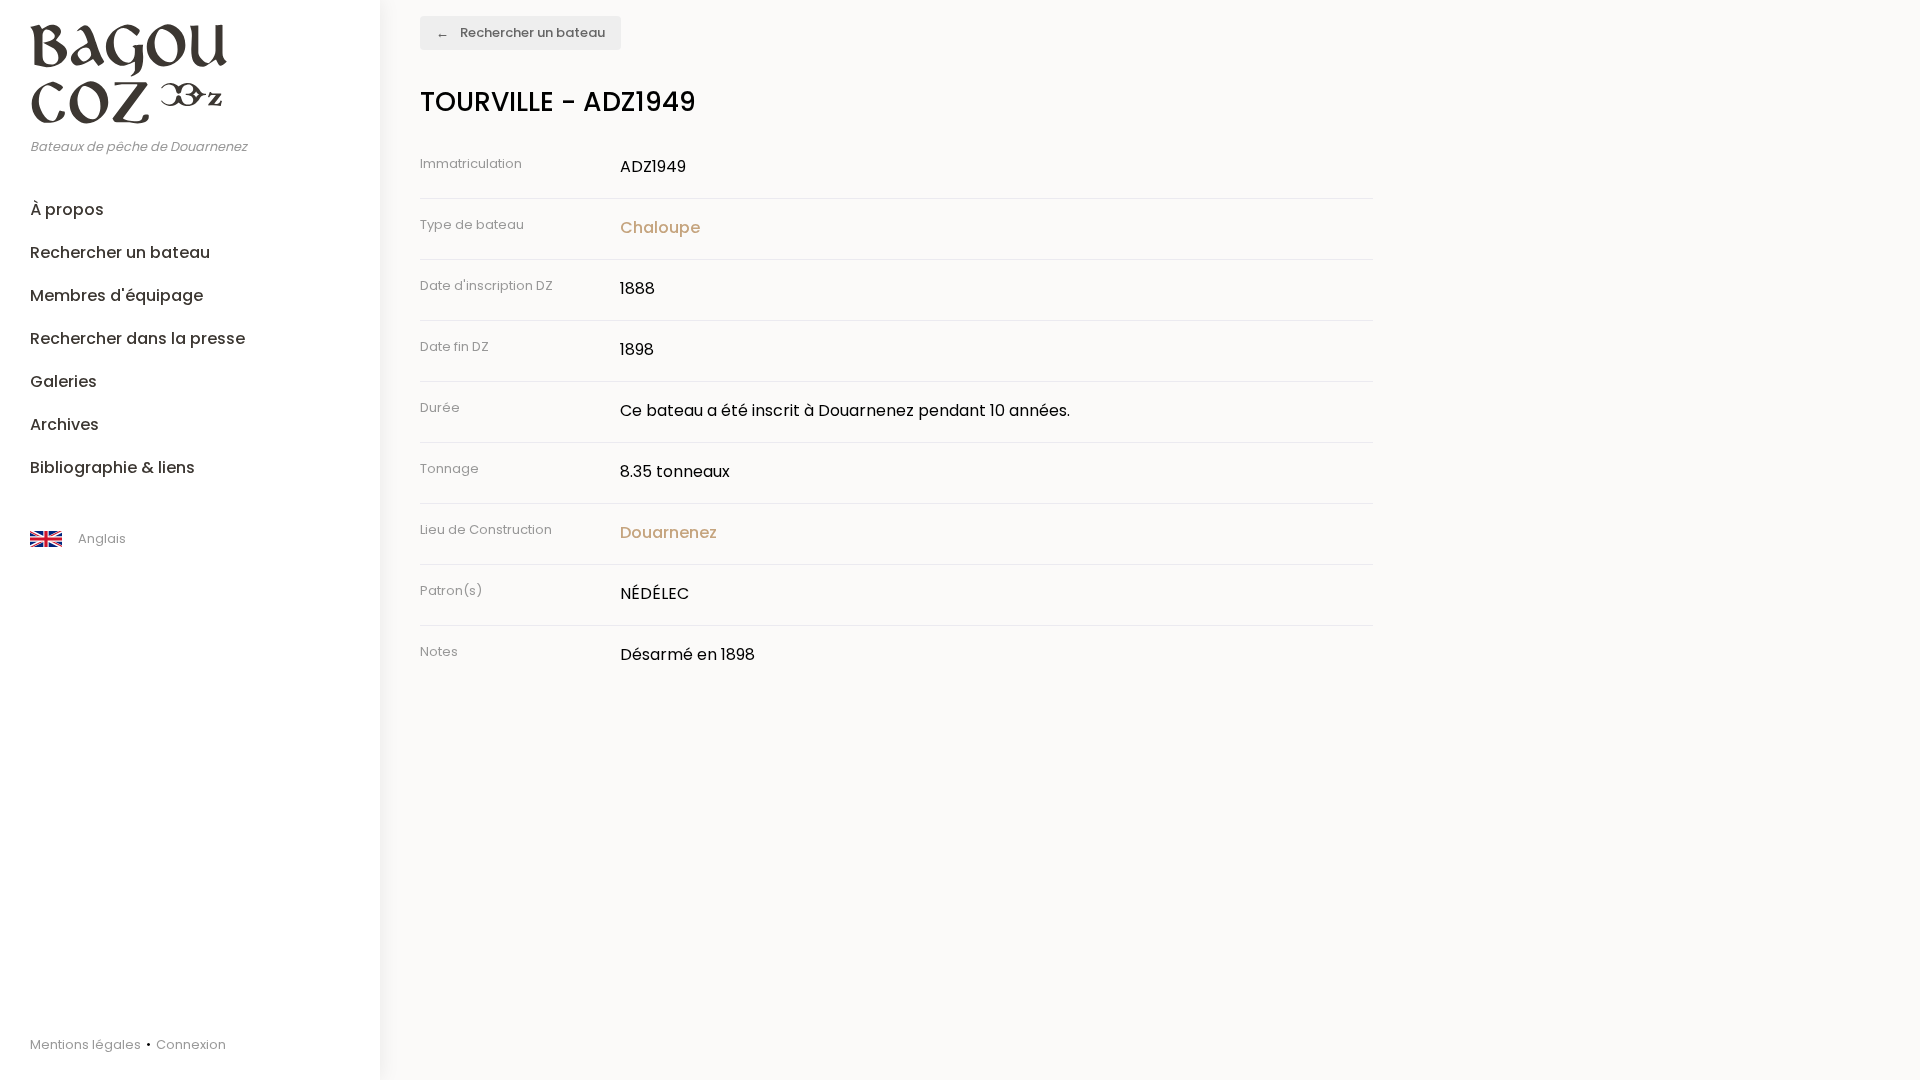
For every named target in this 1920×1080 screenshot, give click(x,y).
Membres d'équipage (116, 295)
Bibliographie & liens (112, 467)
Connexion (191, 1044)
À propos (67, 209)
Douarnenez (668, 532)
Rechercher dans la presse (137, 338)
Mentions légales (85, 1044)
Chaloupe (660, 227)
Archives (64, 424)
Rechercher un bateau (120, 252)
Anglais (102, 538)
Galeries (63, 381)
